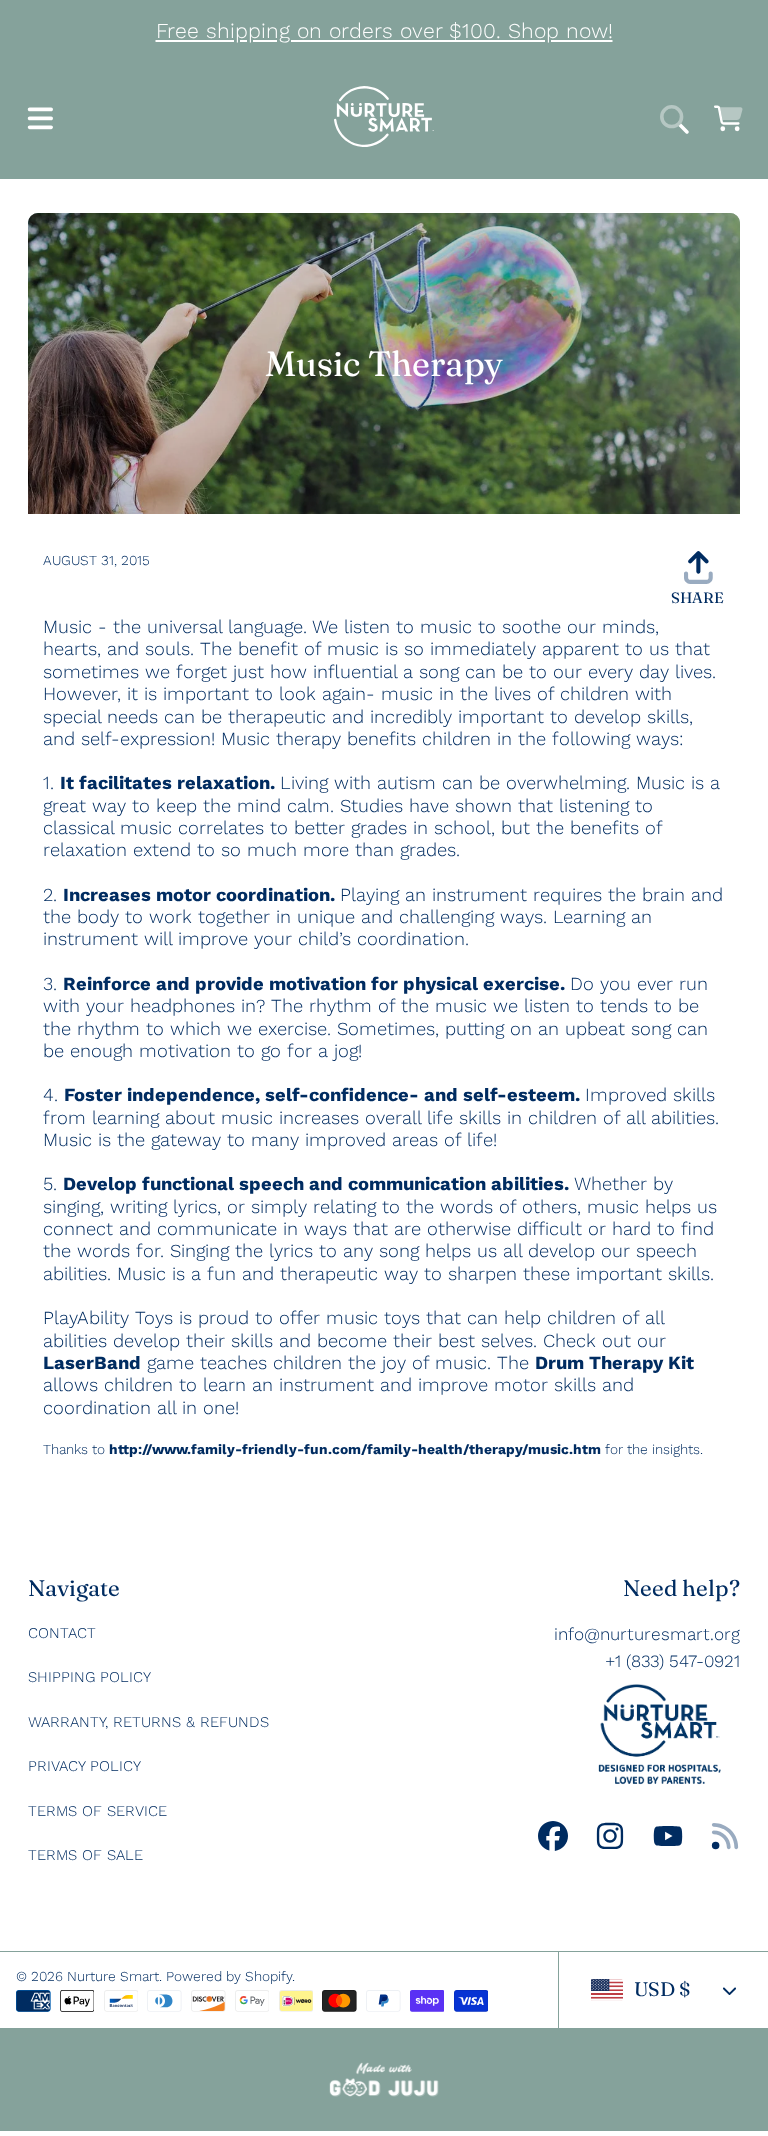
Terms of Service (97, 1811)
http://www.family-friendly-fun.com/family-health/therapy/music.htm (355, 1449)
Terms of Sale (85, 1855)
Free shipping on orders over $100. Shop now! (384, 30)
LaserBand (92, 1362)
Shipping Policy (89, 1677)
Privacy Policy (84, 1766)
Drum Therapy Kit (614, 1362)
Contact (62, 1633)
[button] (40, 121)
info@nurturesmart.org (647, 1634)
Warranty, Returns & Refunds (148, 1722)
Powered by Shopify (229, 1976)
